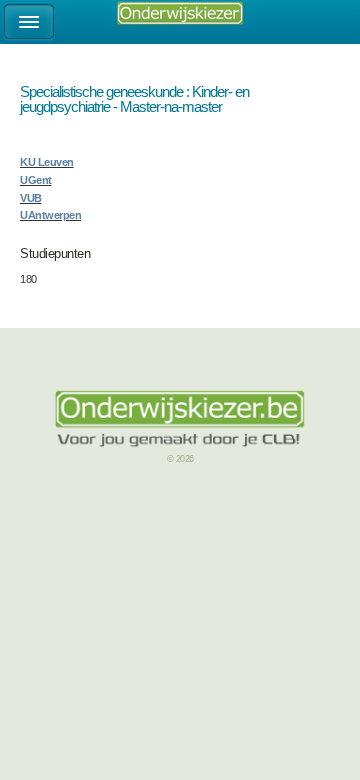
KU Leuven (47, 162)
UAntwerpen (50, 215)
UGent (36, 180)
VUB (31, 198)
